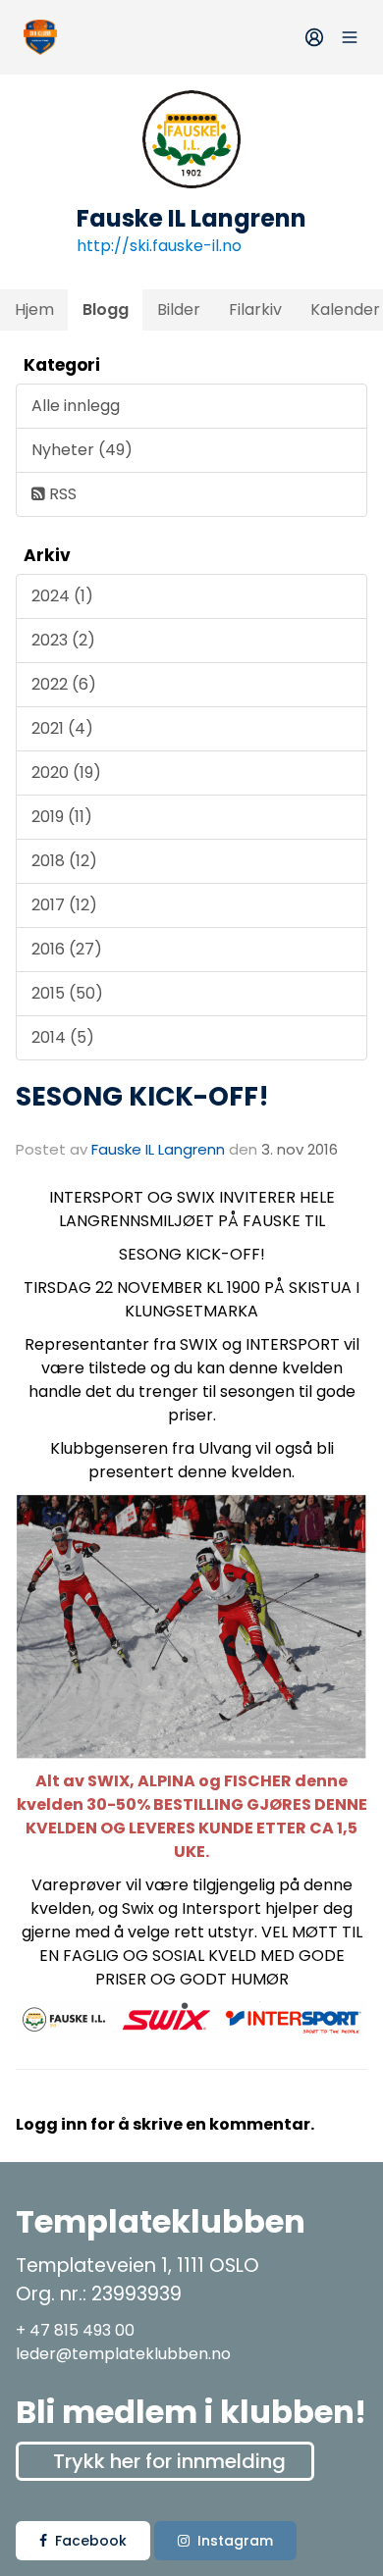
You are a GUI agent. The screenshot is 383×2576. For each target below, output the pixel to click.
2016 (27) (67, 949)
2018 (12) (64, 861)
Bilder (179, 309)
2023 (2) (63, 640)
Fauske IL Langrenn (158, 1149)
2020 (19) (66, 773)
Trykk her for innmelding (169, 2461)
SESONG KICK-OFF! (142, 1096)
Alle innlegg (76, 406)
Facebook (91, 2541)
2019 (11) (62, 817)
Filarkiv (255, 309)
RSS (61, 494)
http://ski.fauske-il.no (159, 246)
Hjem (34, 309)
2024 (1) (62, 596)
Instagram (235, 2541)
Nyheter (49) (82, 450)
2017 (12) (64, 905)
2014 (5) (63, 1037)
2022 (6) (64, 684)
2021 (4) (62, 728)
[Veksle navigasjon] (350, 37)
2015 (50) (67, 993)
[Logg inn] (314, 37)
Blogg (106, 309)
